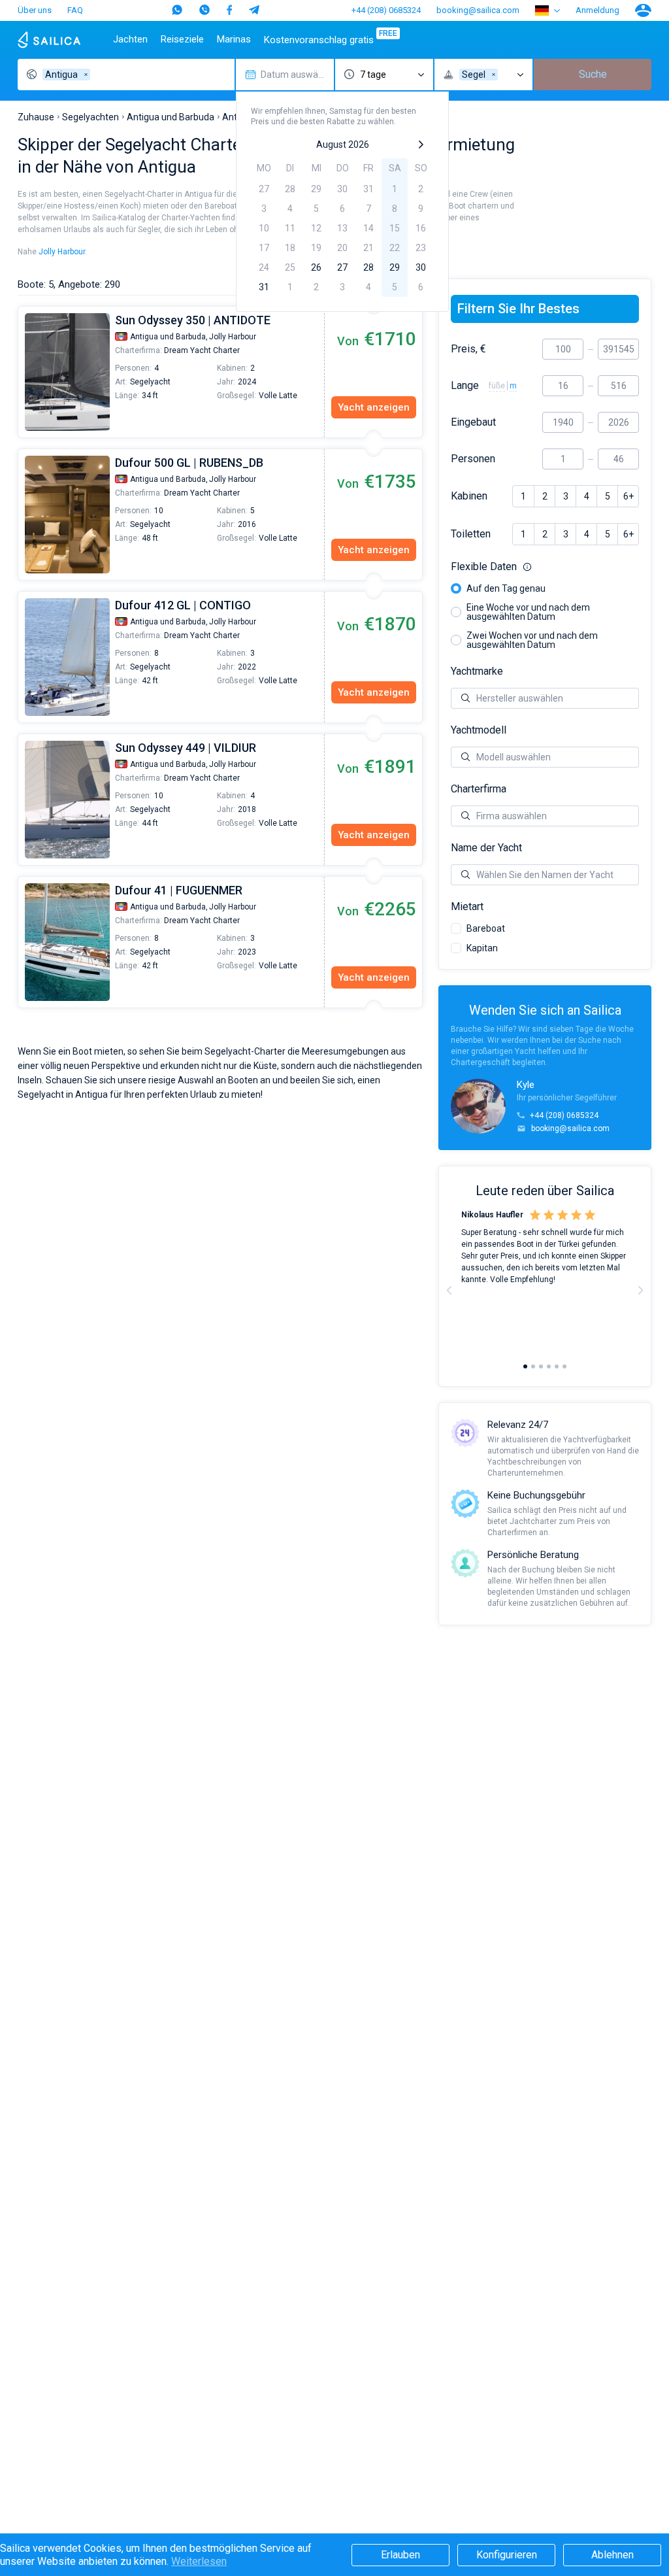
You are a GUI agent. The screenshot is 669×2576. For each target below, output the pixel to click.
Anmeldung (597, 10)
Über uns (35, 10)
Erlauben (400, 2555)
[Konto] (643, 10)
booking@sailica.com (478, 10)
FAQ (75, 10)
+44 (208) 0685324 (386, 10)
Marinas (234, 39)
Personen (473, 459)
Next (640, 1290)
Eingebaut (473, 422)
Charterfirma (479, 789)
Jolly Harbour (62, 252)
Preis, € (468, 349)
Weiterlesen (199, 2561)
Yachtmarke (477, 671)
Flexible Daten (545, 567)
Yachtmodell (479, 730)
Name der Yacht (486, 848)
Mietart (467, 907)
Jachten (130, 39)
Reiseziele (182, 39)
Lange (465, 386)
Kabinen (469, 496)
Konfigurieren (507, 2555)
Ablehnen (612, 2555)
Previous (25, 372)
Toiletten (471, 534)
